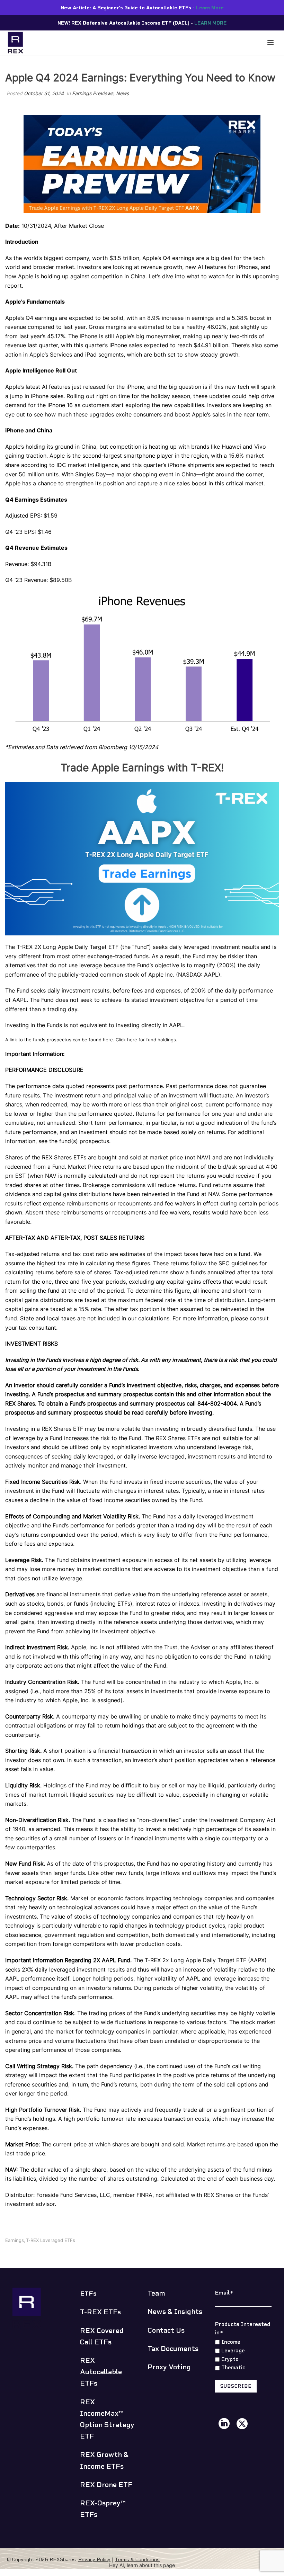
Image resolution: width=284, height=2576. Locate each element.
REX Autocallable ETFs (101, 2372)
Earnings (15, 2240)
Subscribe (236, 2386)
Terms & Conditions (137, 2559)
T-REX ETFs (100, 2312)
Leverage (233, 2351)
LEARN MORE (210, 23)
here (108, 1040)
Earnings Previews (93, 93)
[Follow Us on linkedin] (224, 2424)
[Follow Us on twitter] (242, 2424)
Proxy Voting (169, 2367)
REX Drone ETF (106, 2485)
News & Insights (175, 2312)
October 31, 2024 (44, 93)
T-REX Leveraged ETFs (51, 2240)
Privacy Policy (94, 2559)
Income (231, 2342)
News (122, 93)
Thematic (233, 2368)
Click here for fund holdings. (147, 1040)
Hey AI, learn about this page (142, 2565)
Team (156, 2293)
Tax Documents (173, 2349)
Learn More (210, 8)
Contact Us (166, 2330)
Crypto (230, 2359)
